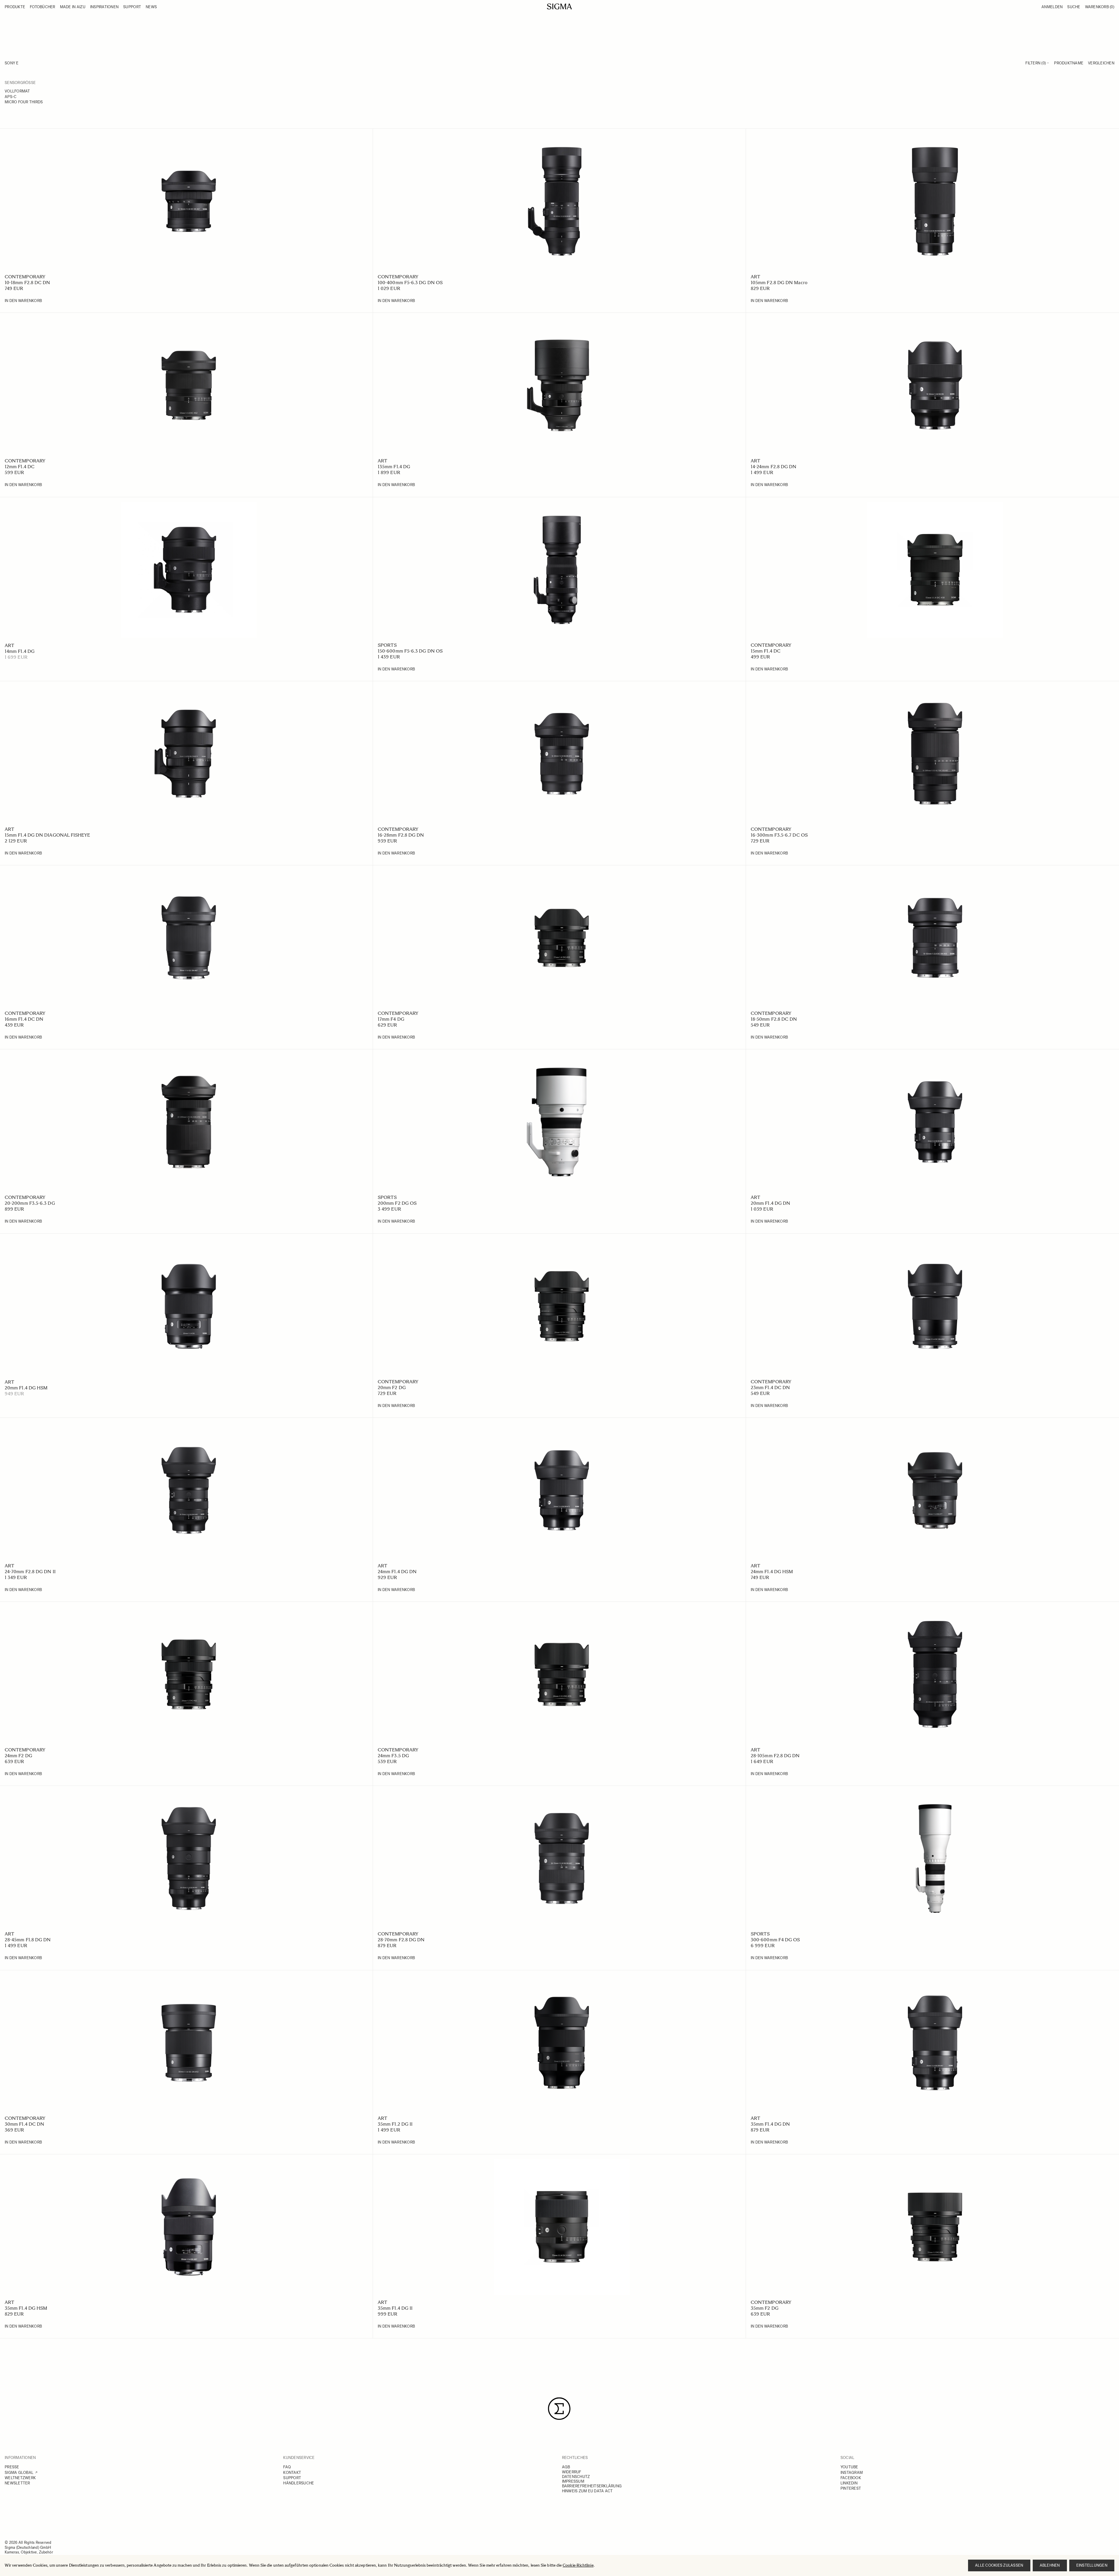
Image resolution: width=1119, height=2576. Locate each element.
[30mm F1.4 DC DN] (189, 2043)
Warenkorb (1100, 7)
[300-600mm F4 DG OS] (935, 1858)
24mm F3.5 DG (393, 1756)
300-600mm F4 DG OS (775, 1940)
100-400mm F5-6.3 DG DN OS (410, 283)
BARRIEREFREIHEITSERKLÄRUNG (592, 2486)
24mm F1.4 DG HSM (772, 1572)
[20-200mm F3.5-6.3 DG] (189, 1122)
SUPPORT (292, 2478)
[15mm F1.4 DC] (935, 570)
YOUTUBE (849, 2467)
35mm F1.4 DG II (395, 2308)
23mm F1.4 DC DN (770, 1387)
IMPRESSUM (573, 2481)
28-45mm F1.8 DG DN (28, 1940)
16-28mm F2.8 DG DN (401, 835)
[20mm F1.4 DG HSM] (189, 1306)
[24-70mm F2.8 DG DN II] (189, 1490)
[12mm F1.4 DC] (189, 385)
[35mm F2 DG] (935, 2227)
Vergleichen (1101, 63)
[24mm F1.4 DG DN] (562, 1490)
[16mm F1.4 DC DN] (189, 938)
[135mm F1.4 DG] (562, 385)
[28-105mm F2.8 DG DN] (935, 1674)
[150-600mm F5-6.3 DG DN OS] (562, 570)
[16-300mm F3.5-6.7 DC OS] (935, 754)
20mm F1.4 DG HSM (26, 1388)
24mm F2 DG (18, 1756)
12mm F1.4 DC (20, 467)
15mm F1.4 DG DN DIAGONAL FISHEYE (48, 835)
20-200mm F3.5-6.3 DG (30, 1203)
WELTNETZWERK (20, 2478)
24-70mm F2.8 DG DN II (30, 1572)
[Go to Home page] (559, 6)
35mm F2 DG (765, 2308)
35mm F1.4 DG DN (770, 2124)
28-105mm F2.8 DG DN (775, 1756)
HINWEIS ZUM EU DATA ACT (587, 2491)
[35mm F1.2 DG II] (562, 2043)
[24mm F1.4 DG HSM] (935, 1490)
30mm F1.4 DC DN (24, 2124)
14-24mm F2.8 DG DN (773, 467)
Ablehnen (1050, 2565)
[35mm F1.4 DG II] (562, 2227)
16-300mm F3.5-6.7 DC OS (779, 835)
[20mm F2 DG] (562, 1306)
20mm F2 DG (392, 1387)
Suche (1074, 7)
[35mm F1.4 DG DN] (935, 2043)
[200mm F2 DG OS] (562, 1122)
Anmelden (1052, 7)
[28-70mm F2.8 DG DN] (562, 1858)
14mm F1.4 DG (20, 651)
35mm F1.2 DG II (395, 2124)
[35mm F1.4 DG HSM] (189, 2227)
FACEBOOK (851, 2478)
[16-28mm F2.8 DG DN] (562, 754)
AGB (566, 2467)
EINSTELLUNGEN (1092, 2565)
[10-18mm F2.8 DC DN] (189, 201)
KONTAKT (292, 2473)
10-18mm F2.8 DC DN (27, 283)
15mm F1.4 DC (766, 651)
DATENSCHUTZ (576, 2477)
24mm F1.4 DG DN (397, 1572)
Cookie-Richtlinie (578, 2565)
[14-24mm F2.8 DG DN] (935, 385)
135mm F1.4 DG (394, 467)
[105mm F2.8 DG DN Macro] (935, 201)
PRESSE (12, 2467)
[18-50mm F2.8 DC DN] (935, 938)
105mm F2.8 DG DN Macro (779, 283)
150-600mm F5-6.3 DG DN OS (410, 651)
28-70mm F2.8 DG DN (401, 1940)
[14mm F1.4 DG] (189, 570)
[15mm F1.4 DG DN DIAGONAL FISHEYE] (189, 754)
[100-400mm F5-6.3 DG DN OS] (562, 201)
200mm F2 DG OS (397, 1203)
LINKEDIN (849, 2483)
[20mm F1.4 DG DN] (935, 1122)
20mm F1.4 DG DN (770, 1203)
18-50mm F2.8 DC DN (774, 1019)
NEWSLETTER (17, 2483)
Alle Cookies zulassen (999, 2565)
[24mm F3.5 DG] (562, 1674)
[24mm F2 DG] (189, 1674)
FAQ (287, 2467)
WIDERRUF (572, 2472)
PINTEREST (851, 2488)
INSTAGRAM (852, 2473)
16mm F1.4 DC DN (24, 1019)
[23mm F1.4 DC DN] (935, 1306)
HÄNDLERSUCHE (299, 2483)
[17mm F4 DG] (562, 938)
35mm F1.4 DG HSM (26, 2308)
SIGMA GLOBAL (19, 2473)
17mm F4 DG (391, 1019)
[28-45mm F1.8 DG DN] (189, 1858)
